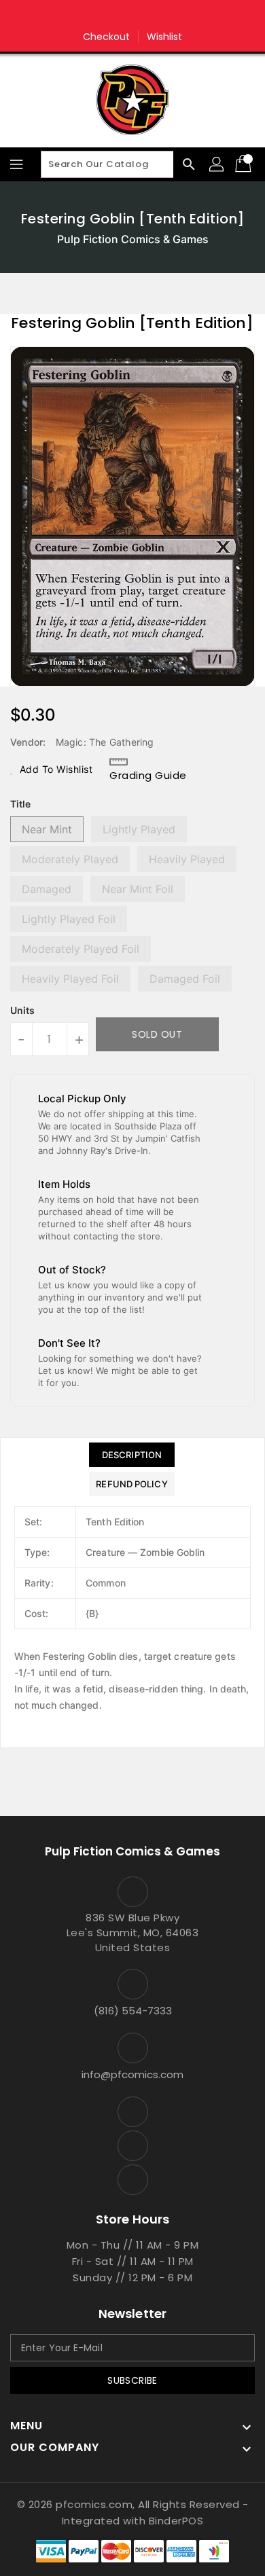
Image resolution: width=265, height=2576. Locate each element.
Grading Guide (148, 775)
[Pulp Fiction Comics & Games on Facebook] (107, 16)
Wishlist (165, 37)
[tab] (131, 1455)
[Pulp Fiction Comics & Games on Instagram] (132, 16)
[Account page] (217, 164)
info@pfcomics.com (132, 2074)
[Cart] (245, 164)
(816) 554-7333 (133, 2011)
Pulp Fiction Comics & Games (133, 239)
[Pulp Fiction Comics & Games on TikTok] (158, 16)
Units (22, 1011)
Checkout (107, 37)
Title (20, 804)
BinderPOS (176, 2521)
